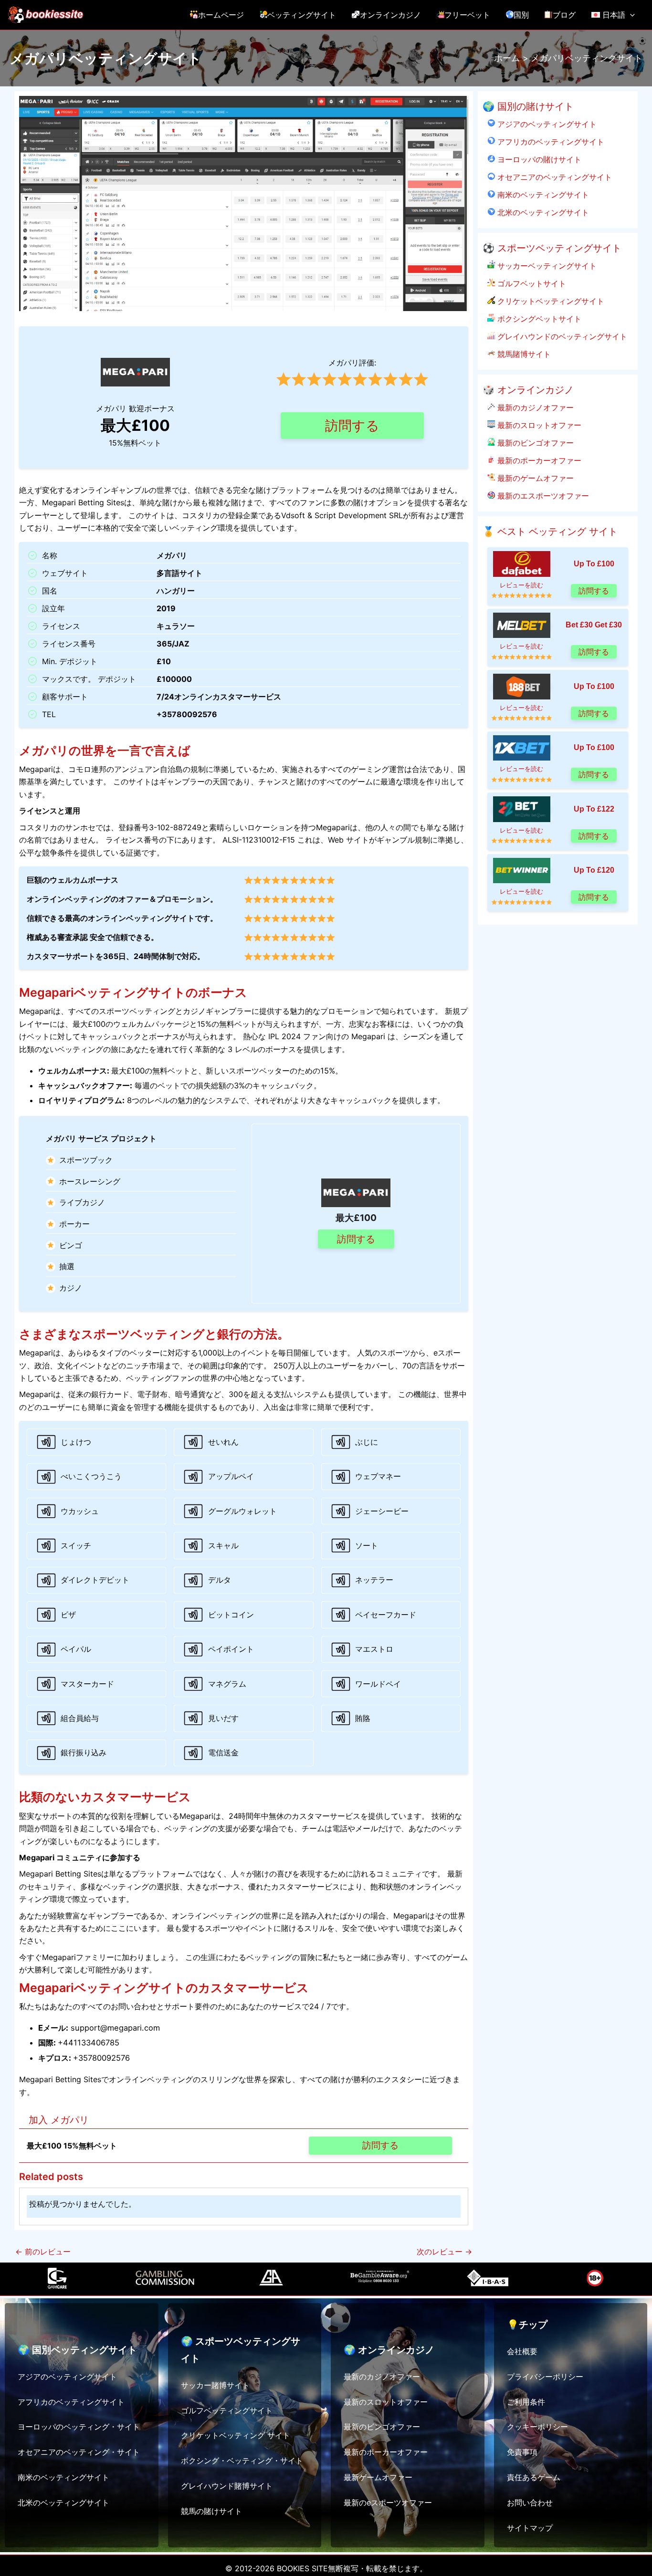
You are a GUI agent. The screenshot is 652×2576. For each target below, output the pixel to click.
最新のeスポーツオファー (388, 2503)
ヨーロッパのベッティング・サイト (79, 2427)
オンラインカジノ (390, 15)
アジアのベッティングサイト (546, 124)
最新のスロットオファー (538, 425)
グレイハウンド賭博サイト (227, 2486)
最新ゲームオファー (378, 2477)
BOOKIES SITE (302, 2568)
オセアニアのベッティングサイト (553, 177)
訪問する (352, 426)
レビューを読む (521, 585)
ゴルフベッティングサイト (227, 2410)
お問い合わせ (530, 2503)
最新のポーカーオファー (538, 460)
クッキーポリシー (537, 2427)
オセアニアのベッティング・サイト (79, 2452)
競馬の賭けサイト (211, 2511)
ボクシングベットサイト (538, 319)
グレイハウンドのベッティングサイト (561, 336)
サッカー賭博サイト (215, 2385)
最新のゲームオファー (534, 478)
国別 (521, 15)
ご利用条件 (526, 2402)
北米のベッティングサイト (542, 212)
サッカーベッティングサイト (546, 266)
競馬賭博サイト (523, 354)
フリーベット (467, 15)
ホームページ (221, 15)
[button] (630, 15)
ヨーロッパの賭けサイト (538, 159)
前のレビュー (43, 2252)
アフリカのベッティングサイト (550, 142)
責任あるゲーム (534, 2477)
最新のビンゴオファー (534, 443)
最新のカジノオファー (534, 407)
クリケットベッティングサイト (550, 301)
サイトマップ (530, 2528)
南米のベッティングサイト (542, 195)
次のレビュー (444, 2252)
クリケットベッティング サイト (236, 2435)
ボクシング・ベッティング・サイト (242, 2461)
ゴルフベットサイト (531, 283)
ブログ (564, 15)
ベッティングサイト (302, 15)
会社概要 (522, 2351)
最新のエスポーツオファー (542, 496)
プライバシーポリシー (545, 2377)
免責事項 (522, 2452)
